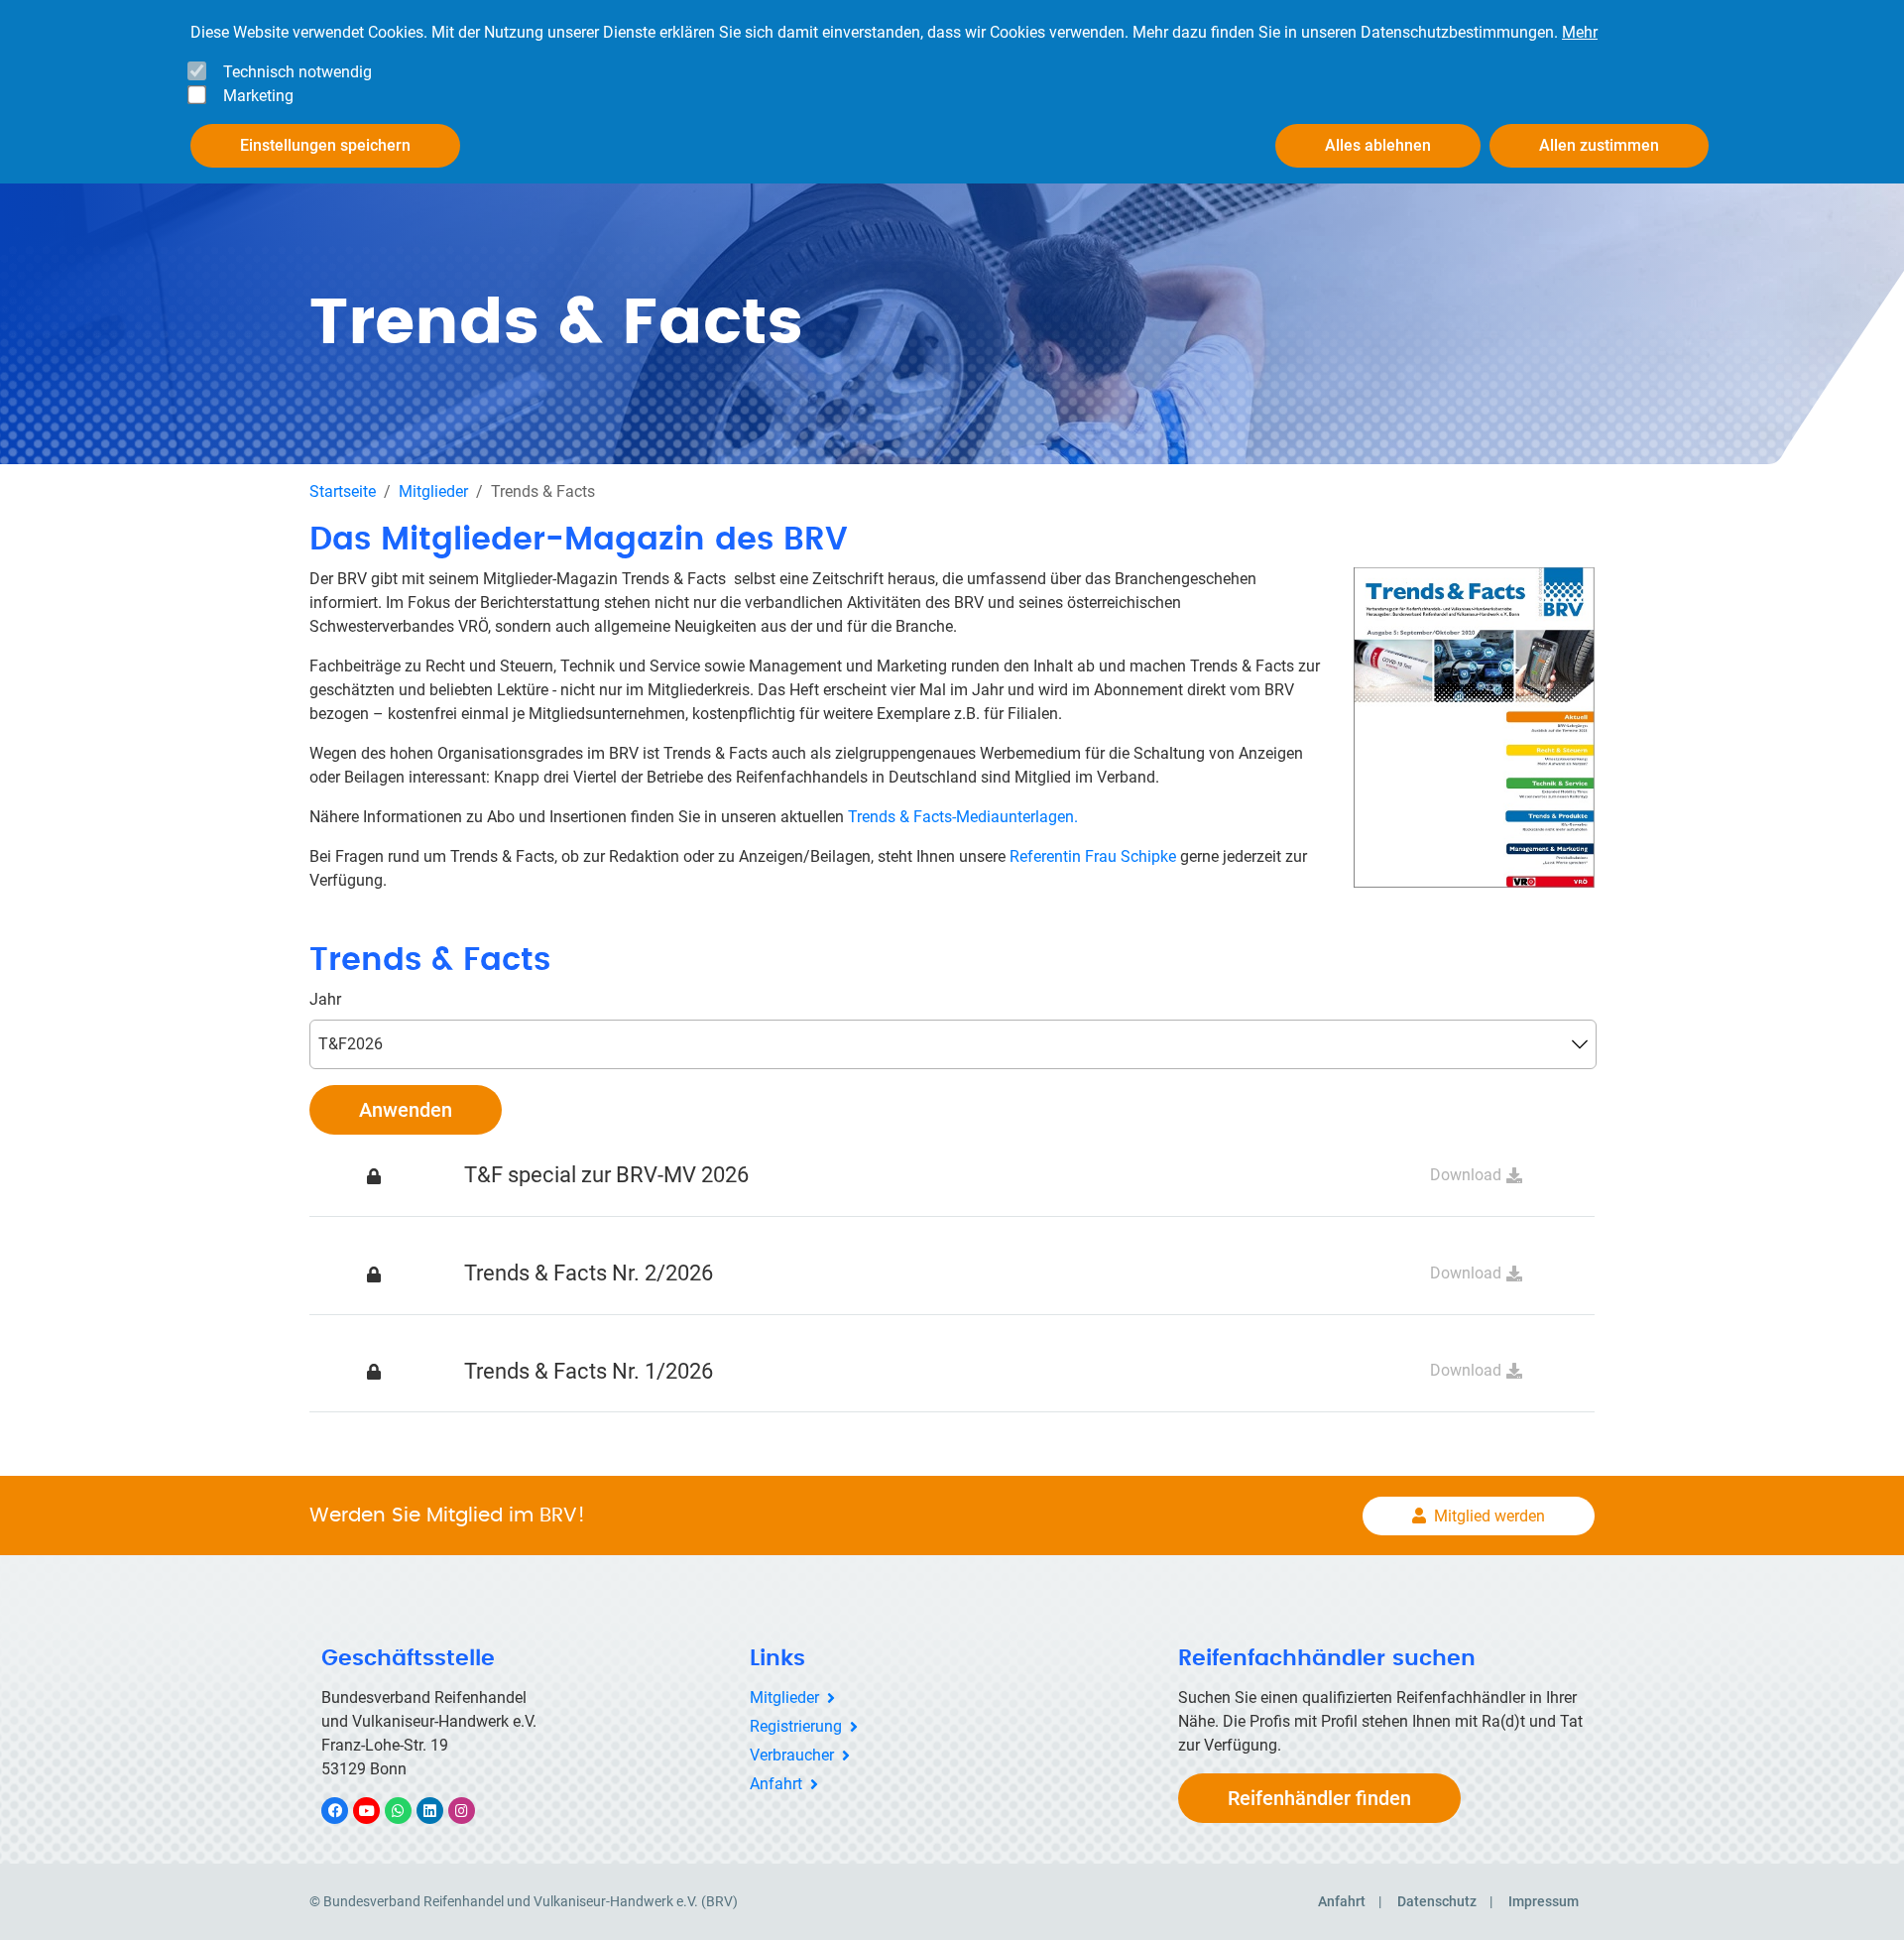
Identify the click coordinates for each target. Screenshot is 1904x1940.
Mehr (1580, 32)
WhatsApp (408, 1811)
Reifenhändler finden (1319, 1798)
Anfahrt (776, 1784)
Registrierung (796, 1726)
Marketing (258, 96)
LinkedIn (440, 1811)
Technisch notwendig (297, 72)
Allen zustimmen (1599, 145)
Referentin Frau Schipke (1091, 856)
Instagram (472, 1811)
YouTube (377, 1811)
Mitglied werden (1489, 1516)
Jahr (325, 999)
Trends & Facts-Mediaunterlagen (961, 817)
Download (1466, 1175)
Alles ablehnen (1378, 145)
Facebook (345, 1811)
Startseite (343, 491)
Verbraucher (792, 1755)
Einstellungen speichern (325, 145)
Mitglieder (433, 491)
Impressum (1544, 1901)
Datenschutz (1437, 1901)
